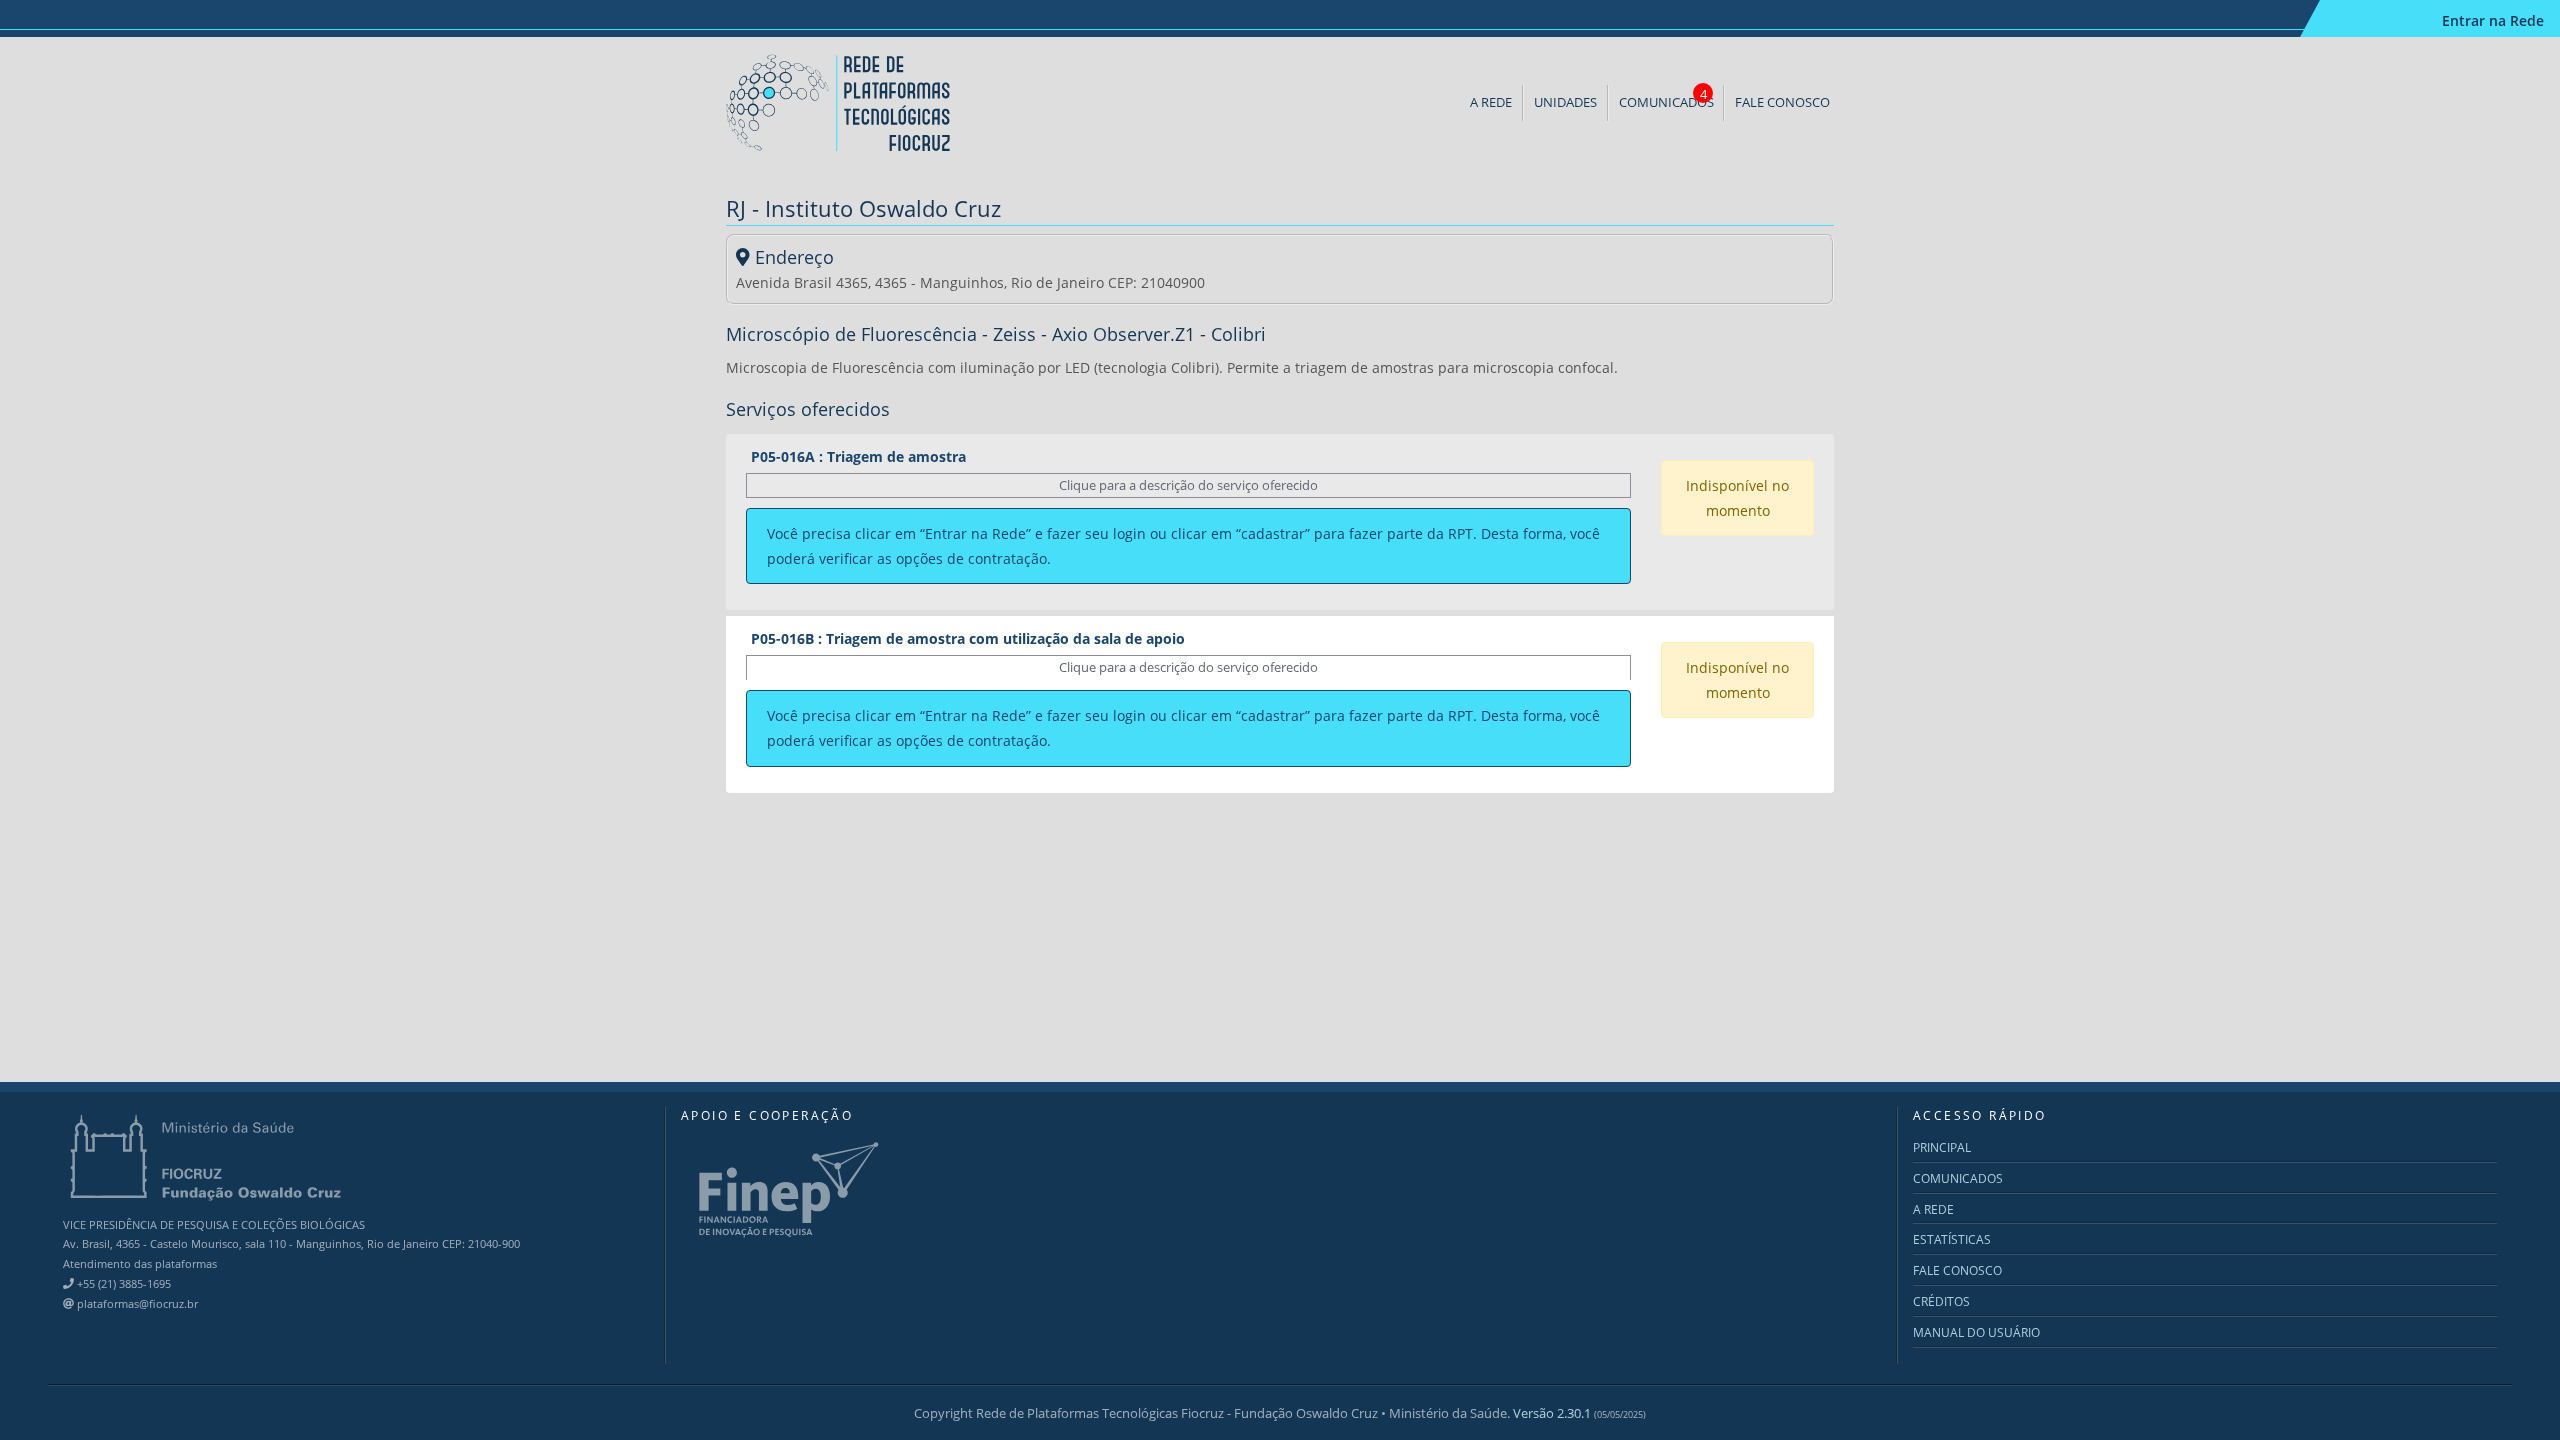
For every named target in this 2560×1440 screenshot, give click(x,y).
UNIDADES (1565, 102)
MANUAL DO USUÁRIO (1976, 1332)
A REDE (1491, 102)
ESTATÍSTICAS (1952, 1239)
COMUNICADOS (1666, 98)
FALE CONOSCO (1782, 102)
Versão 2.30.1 (1579, 1413)
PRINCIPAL (1942, 1147)
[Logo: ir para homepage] (840, 101)
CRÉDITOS (1941, 1301)
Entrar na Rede (2493, 20)
